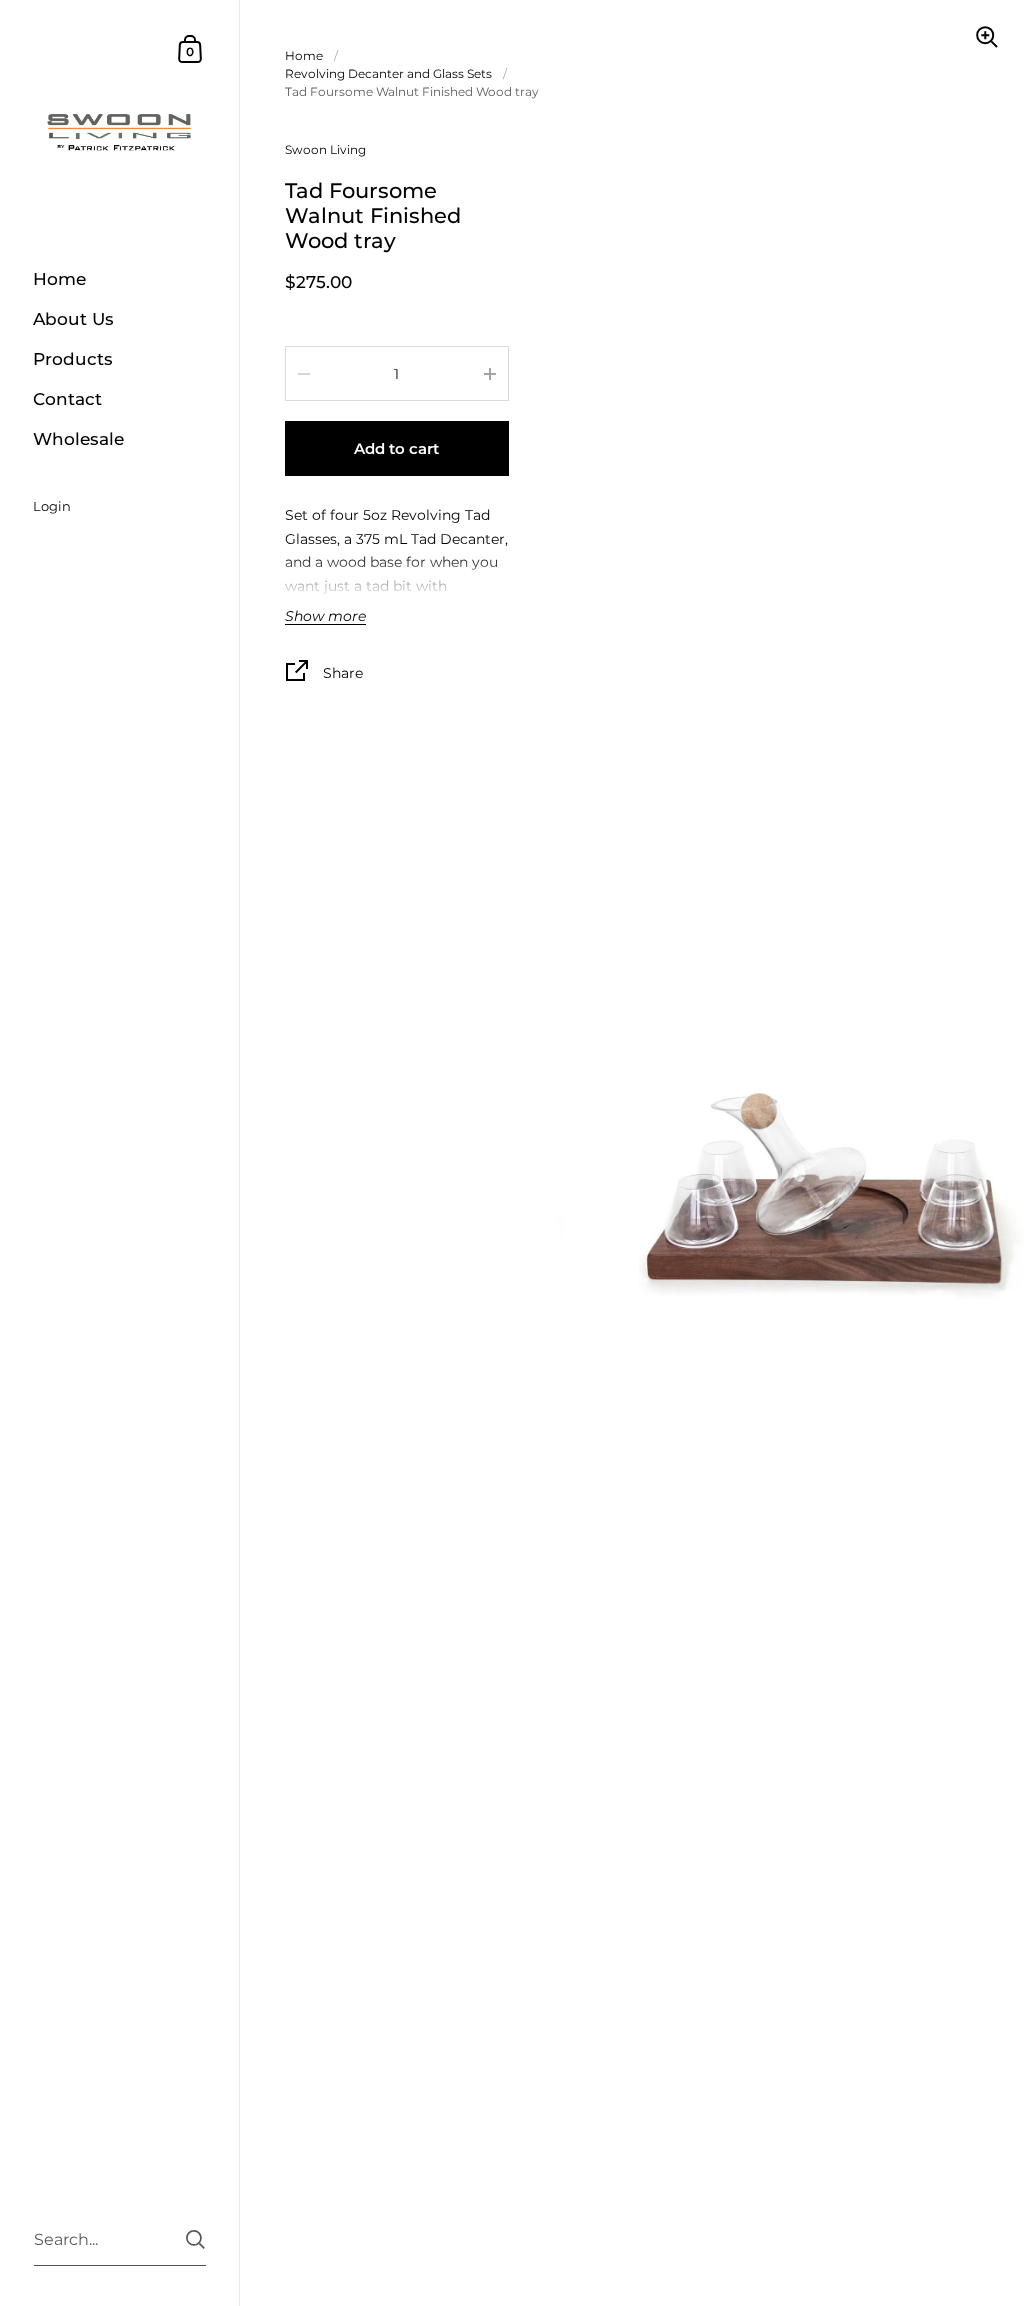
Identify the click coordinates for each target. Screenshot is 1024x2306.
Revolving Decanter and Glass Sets (388, 73)
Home (304, 55)
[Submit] (195, 2239)
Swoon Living (325, 149)
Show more (325, 617)
